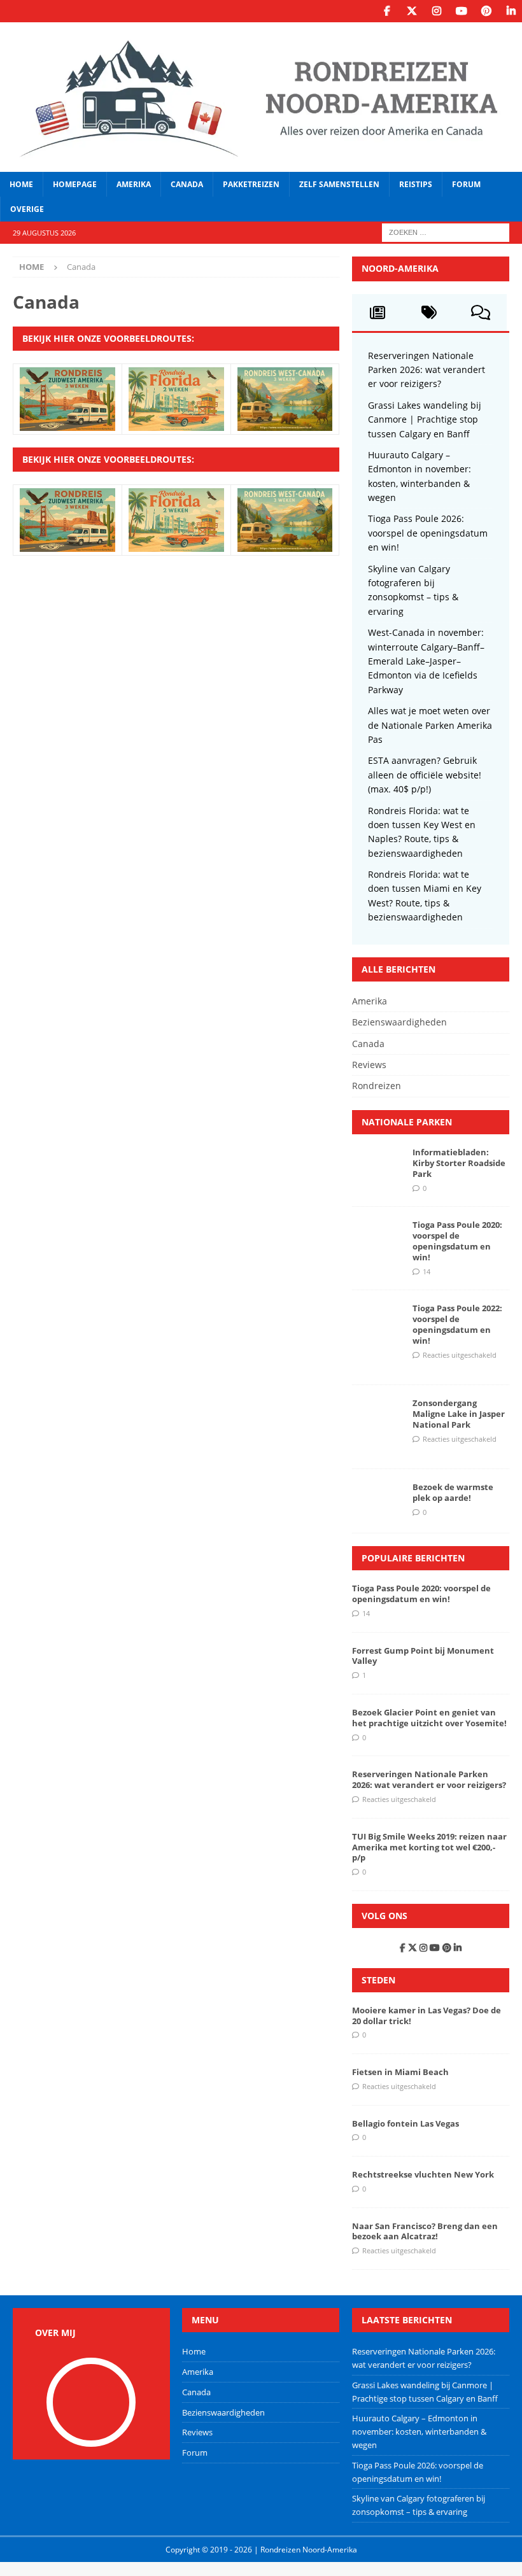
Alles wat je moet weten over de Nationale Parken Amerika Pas (430, 725)
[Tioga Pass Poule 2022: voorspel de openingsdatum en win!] (377, 1322)
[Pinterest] (486, 11)
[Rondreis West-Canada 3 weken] (285, 423)
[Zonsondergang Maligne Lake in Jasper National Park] (377, 1417)
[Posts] (378, 313)
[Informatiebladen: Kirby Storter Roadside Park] (377, 1166)
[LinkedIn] (511, 11)
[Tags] (429, 313)
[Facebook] (387, 11)
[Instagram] (436, 11)
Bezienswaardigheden (399, 1022)
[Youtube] (461, 11)
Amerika (134, 184)
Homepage (75, 184)
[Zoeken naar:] (446, 232)
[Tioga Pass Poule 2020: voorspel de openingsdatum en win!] (377, 1239)
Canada (187, 184)
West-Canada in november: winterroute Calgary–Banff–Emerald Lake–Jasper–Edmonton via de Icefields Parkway (426, 661)
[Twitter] (412, 11)
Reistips (416, 184)
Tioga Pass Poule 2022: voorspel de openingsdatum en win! (457, 1324)
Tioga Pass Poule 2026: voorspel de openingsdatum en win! (428, 533)
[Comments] (481, 313)
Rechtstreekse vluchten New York (423, 2174)
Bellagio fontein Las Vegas (406, 2123)
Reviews (369, 1065)
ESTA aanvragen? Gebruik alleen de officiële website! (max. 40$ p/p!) (425, 775)
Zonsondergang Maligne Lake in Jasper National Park (459, 1414)
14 (427, 1271)
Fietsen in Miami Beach (400, 2072)
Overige (27, 209)
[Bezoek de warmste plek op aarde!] (377, 1501)
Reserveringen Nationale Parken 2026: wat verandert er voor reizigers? (427, 370)
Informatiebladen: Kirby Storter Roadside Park (459, 1163)
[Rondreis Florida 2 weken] (176, 423)
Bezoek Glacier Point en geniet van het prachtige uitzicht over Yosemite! (429, 1718)
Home (21, 184)
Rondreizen (377, 1086)
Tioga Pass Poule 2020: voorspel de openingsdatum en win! (457, 1241)
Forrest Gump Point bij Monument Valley (423, 1656)
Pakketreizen (251, 184)
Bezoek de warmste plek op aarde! (453, 1492)
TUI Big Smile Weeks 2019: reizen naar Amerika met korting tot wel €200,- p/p (429, 1847)
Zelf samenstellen (339, 184)
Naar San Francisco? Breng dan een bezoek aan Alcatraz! (425, 2231)
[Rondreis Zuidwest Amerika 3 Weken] (67, 423)
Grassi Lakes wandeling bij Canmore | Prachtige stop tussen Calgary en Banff (425, 419)
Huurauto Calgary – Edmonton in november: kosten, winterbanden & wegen (419, 2432)
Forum (466, 184)
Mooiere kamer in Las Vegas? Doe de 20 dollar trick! (427, 2016)
